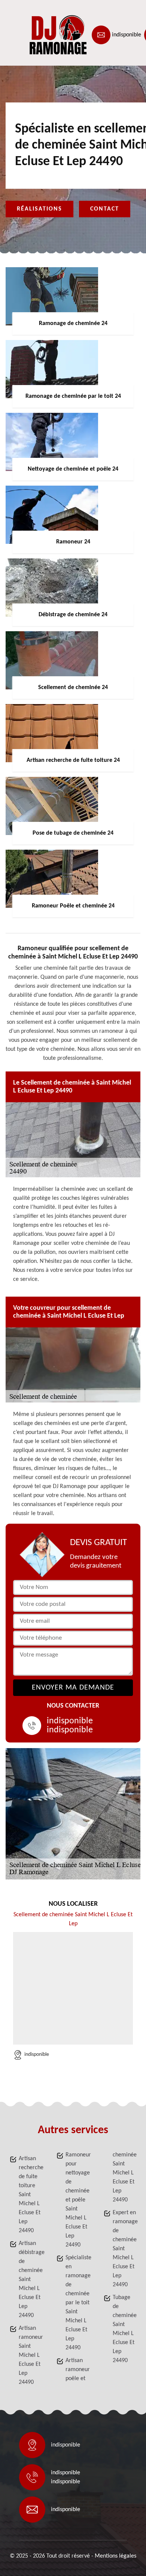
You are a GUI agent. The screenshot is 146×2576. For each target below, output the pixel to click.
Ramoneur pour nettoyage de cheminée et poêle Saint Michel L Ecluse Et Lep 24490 (77, 2200)
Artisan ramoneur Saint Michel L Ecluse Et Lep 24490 (31, 2355)
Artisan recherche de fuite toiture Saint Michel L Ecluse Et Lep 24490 (31, 2195)
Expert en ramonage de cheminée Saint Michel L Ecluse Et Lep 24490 (125, 2249)
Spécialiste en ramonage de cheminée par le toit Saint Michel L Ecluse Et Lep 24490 (77, 2303)
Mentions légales (115, 2556)
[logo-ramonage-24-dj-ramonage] (40, 35)
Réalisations (39, 209)
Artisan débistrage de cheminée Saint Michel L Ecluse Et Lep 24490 (31, 2280)
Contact (105, 209)
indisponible (127, 35)
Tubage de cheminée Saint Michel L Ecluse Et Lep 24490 (125, 2329)
